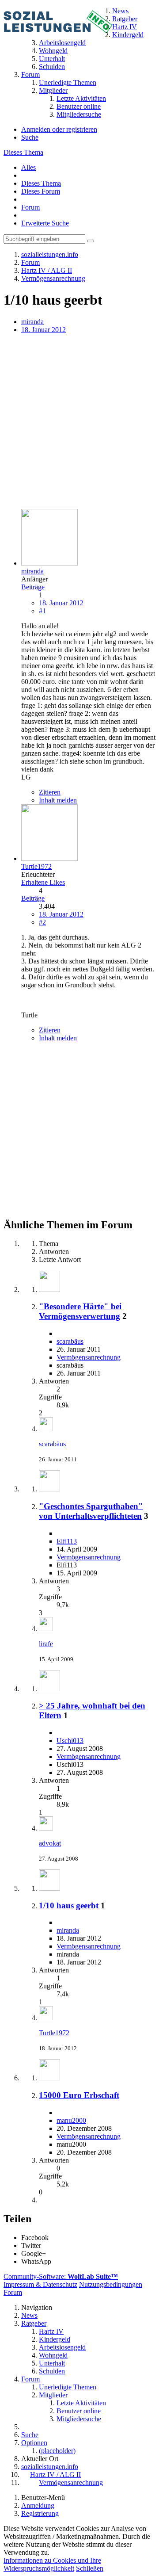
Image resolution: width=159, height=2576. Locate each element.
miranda (32, 322)
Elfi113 (67, 1541)
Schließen (90, 2568)
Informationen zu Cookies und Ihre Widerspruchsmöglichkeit (52, 2564)
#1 (42, 611)
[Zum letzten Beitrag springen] (46, 1429)
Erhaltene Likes (43, 882)
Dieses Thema (23, 152)
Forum (30, 207)
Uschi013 (70, 1741)
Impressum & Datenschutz (40, 2284)
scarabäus (70, 1341)
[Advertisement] (79, 422)
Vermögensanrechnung (89, 1357)
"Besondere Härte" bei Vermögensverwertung (80, 1311)
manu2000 (71, 2120)
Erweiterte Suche (45, 223)
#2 (42, 922)
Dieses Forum (41, 191)
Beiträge (33, 587)
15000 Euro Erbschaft (79, 2095)
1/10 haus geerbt (69, 1905)
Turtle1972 (54, 2033)
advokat (50, 1843)
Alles (28, 167)
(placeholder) (57, 2451)
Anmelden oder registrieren (59, 129)
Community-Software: (61, 2276)
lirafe (46, 1644)
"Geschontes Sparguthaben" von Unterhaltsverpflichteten (91, 1511)
